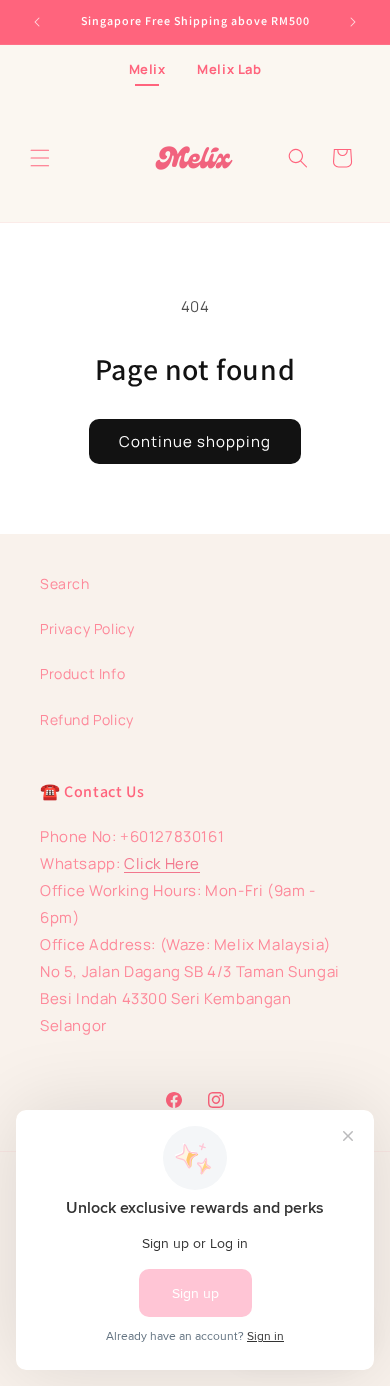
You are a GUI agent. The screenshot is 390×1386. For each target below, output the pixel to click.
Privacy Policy (87, 628)
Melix (147, 69)
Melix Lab (229, 69)
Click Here (162, 863)
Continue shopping (195, 441)
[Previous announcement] (37, 22)
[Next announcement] (353, 22)
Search (65, 583)
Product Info (82, 673)
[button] (40, 158)
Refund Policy (87, 719)
